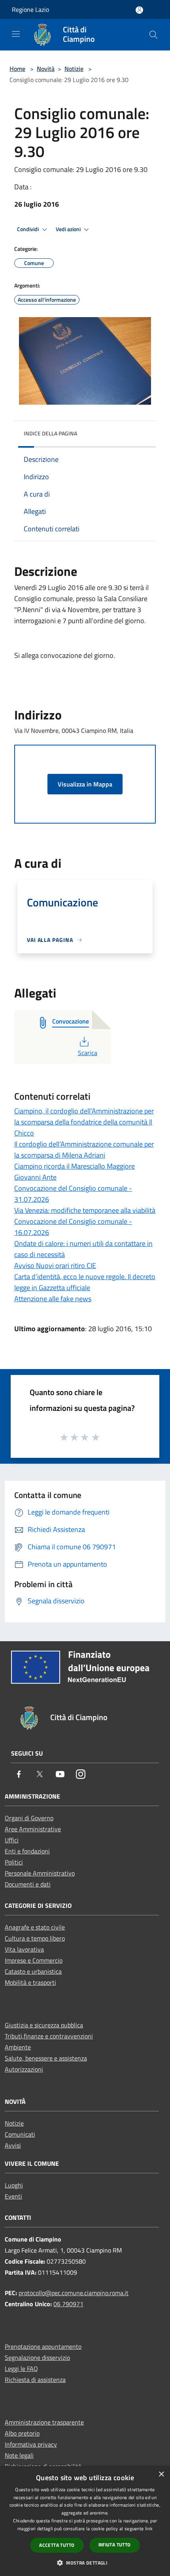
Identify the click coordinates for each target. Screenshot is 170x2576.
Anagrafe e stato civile (35, 1927)
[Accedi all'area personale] (139, 10)
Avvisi (13, 2145)
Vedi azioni (69, 229)
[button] (85, 2563)
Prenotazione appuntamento (43, 2346)
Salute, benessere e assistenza (46, 2058)
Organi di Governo (29, 1818)
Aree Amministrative (33, 1829)
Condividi (28, 229)
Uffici (12, 1840)
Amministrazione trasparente (44, 2422)
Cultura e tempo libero (35, 1938)
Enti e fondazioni (27, 1851)
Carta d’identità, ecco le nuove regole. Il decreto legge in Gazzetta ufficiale (85, 1282)
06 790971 (68, 2304)
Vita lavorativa (24, 1949)
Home (17, 69)
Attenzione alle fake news (53, 1299)
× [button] (161, 2474)
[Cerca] (153, 35)
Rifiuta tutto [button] (115, 2545)
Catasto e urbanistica (33, 1971)
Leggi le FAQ (21, 2369)
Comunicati (20, 2134)
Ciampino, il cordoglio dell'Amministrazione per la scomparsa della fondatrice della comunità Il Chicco (84, 1122)
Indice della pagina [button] (50, 433)
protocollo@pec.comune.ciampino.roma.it (74, 2293)
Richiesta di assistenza (35, 2380)
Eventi (13, 2196)
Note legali (19, 2455)
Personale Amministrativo (40, 1873)
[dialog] (85, 2521)
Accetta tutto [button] (57, 2545)
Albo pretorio (22, 2433)
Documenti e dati (28, 1884)
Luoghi (14, 2185)
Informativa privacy (31, 2444)
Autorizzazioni (24, 2069)
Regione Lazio (30, 9)
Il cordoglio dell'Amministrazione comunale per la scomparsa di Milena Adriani (84, 1150)
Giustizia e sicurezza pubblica (44, 2025)
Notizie (74, 69)
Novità (46, 69)
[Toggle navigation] (16, 34)
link (149, 2528)
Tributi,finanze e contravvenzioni (49, 2036)
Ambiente (18, 2047)
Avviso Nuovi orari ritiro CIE (55, 1266)
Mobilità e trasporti (30, 1982)
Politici (14, 1862)
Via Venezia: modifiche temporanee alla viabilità (85, 1210)
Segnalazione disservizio (37, 2357)
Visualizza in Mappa (85, 784)
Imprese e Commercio (34, 1960)
